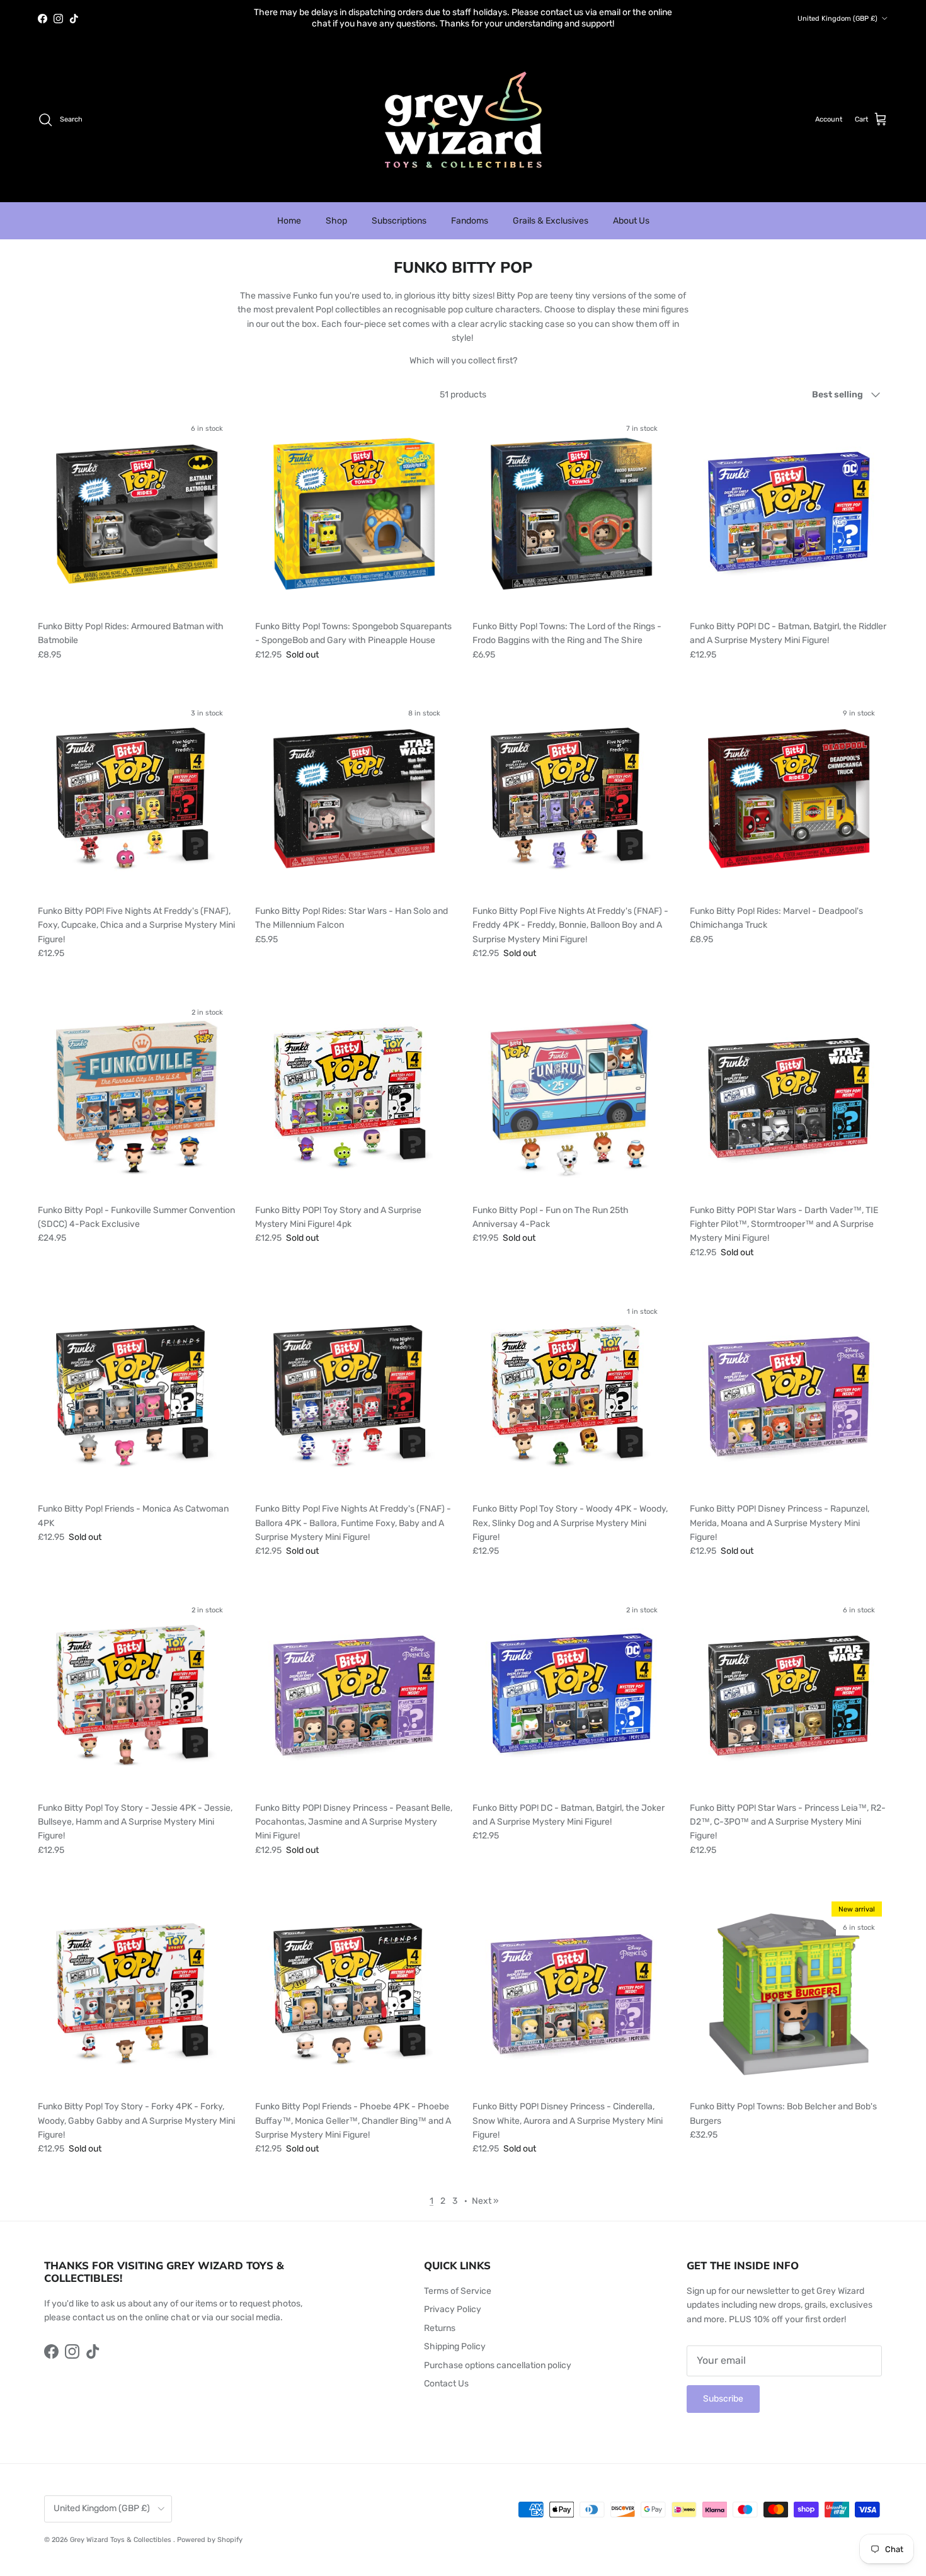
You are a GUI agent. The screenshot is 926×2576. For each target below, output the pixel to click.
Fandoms (470, 210)
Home (289, 210)
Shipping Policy (455, 2336)
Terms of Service (458, 2280)
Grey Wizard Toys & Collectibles (122, 2529)
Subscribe (723, 2388)
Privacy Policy (453, 2299)
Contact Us (446, 2373)
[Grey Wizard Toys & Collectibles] (463, 109)
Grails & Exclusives (551, 210)
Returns (440, 2317)
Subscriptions (399, 210)
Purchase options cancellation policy (498, 2355)
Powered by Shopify (210, 2529)
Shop (336, 210)
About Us (631, 210)
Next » (485, 2190)
